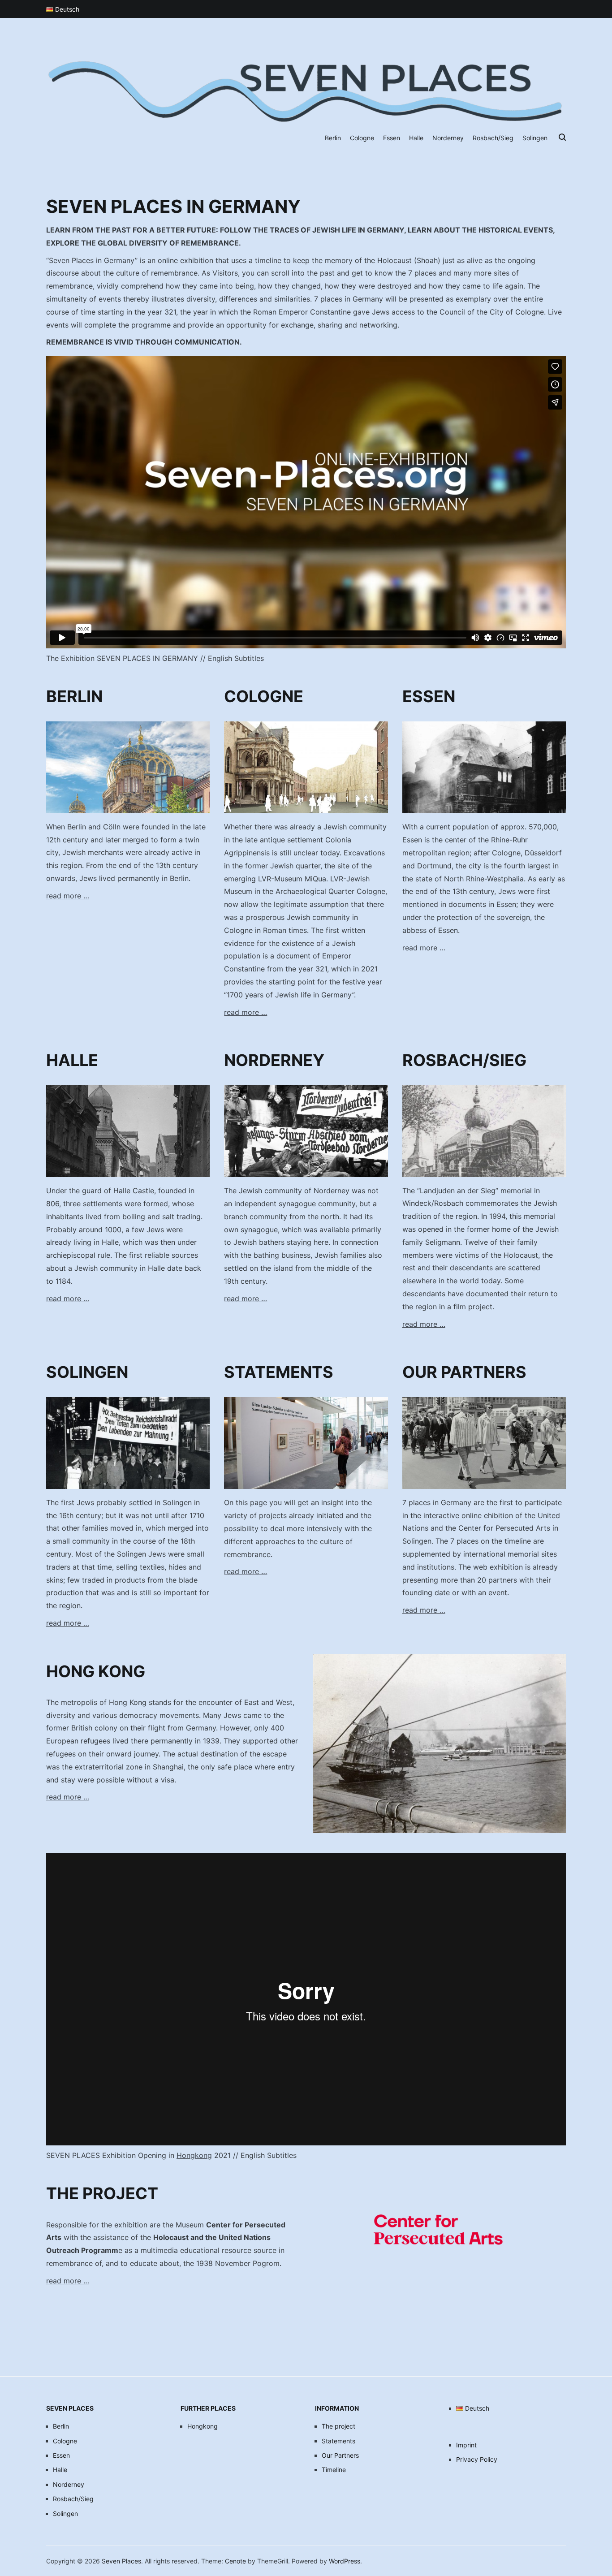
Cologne (362, 138)
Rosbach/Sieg (493, 138)
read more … (68, 896)
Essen (392, 138)
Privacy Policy (477, 2459)
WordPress (345, 2561)
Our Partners (340, 2455)
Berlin (333, 138)
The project (338, 2426)
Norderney (448, 138)
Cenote (235, 2561)
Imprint (466, 2445)
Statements (338, 2441)
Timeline (334, 2470)
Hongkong (194, 2155)
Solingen (535, 138)
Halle (416, 138)
